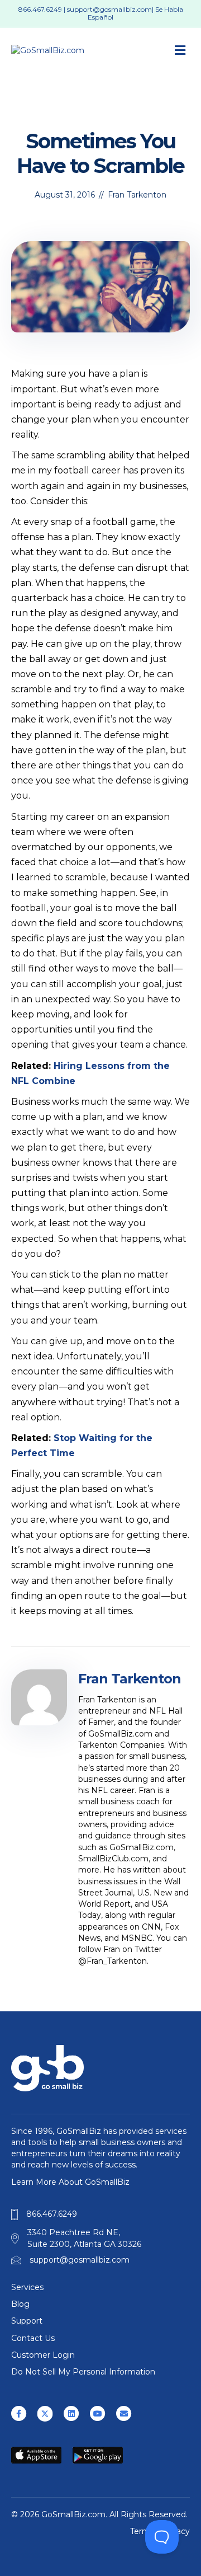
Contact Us (33, 2338)
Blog (20, 2304)
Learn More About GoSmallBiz (70, 2182)
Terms (142, 2531)
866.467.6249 (40, 9)
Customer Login (43, 2355)
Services (27, 2287)
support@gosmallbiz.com (109, 9)
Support (27, 2321)
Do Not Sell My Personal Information (83, 2372)
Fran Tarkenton (137, 195)
